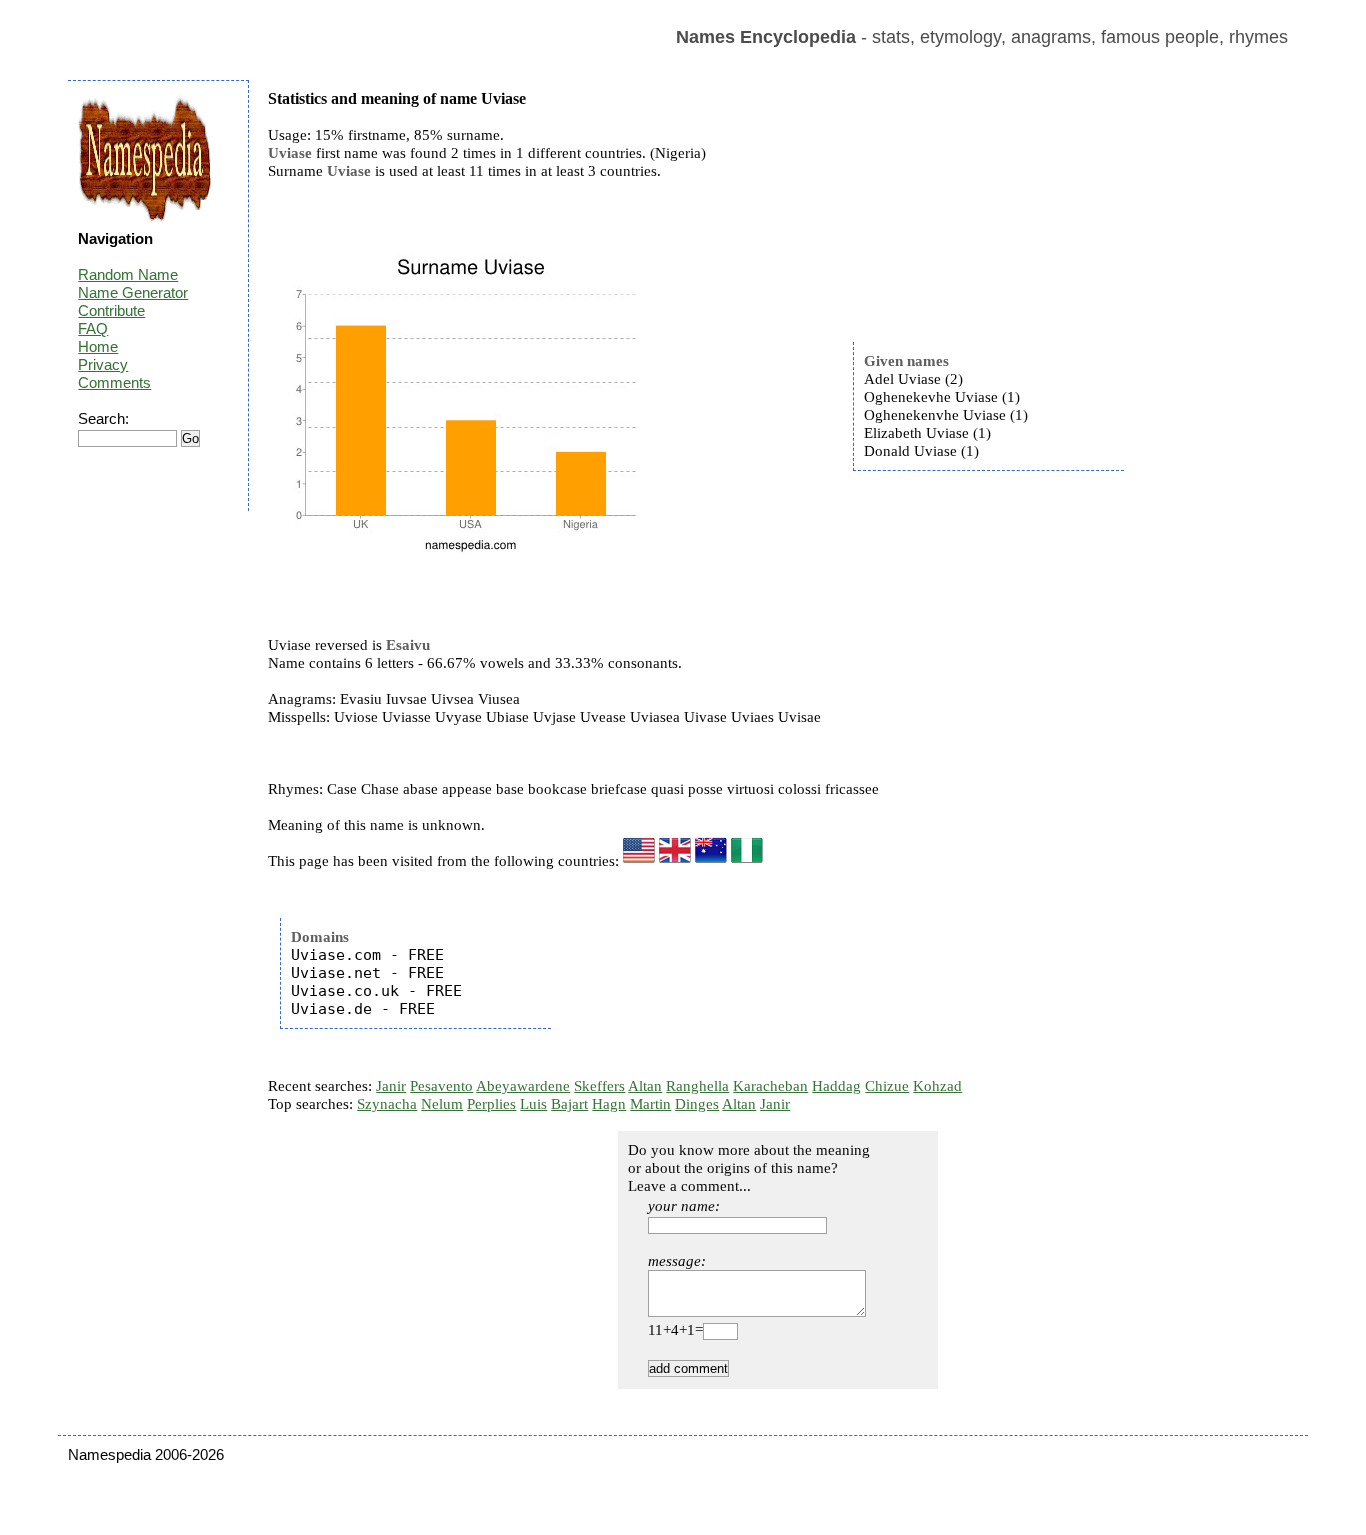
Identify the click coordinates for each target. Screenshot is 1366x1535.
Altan (645, 1086)
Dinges (697, 1104)
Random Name (128, 274)
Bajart (569, 1104)
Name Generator (133, 292)
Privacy (103, 364)
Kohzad (937, 1086)
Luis (533, 1104)
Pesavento (441, 1086)
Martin (650, 1104)
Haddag (836, 1086)
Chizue (887, 1086)
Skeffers (599, 1086)
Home (98, 346)
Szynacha (387, 1104)
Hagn (609, 1104)
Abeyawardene (523, 1086)
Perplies (491, 1104)
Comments (114, 382)
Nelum (442, 1104)
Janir (391, 1086)
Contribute (111, 310)
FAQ (93, 328)
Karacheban (770, 1086)
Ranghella (697, 1086)
